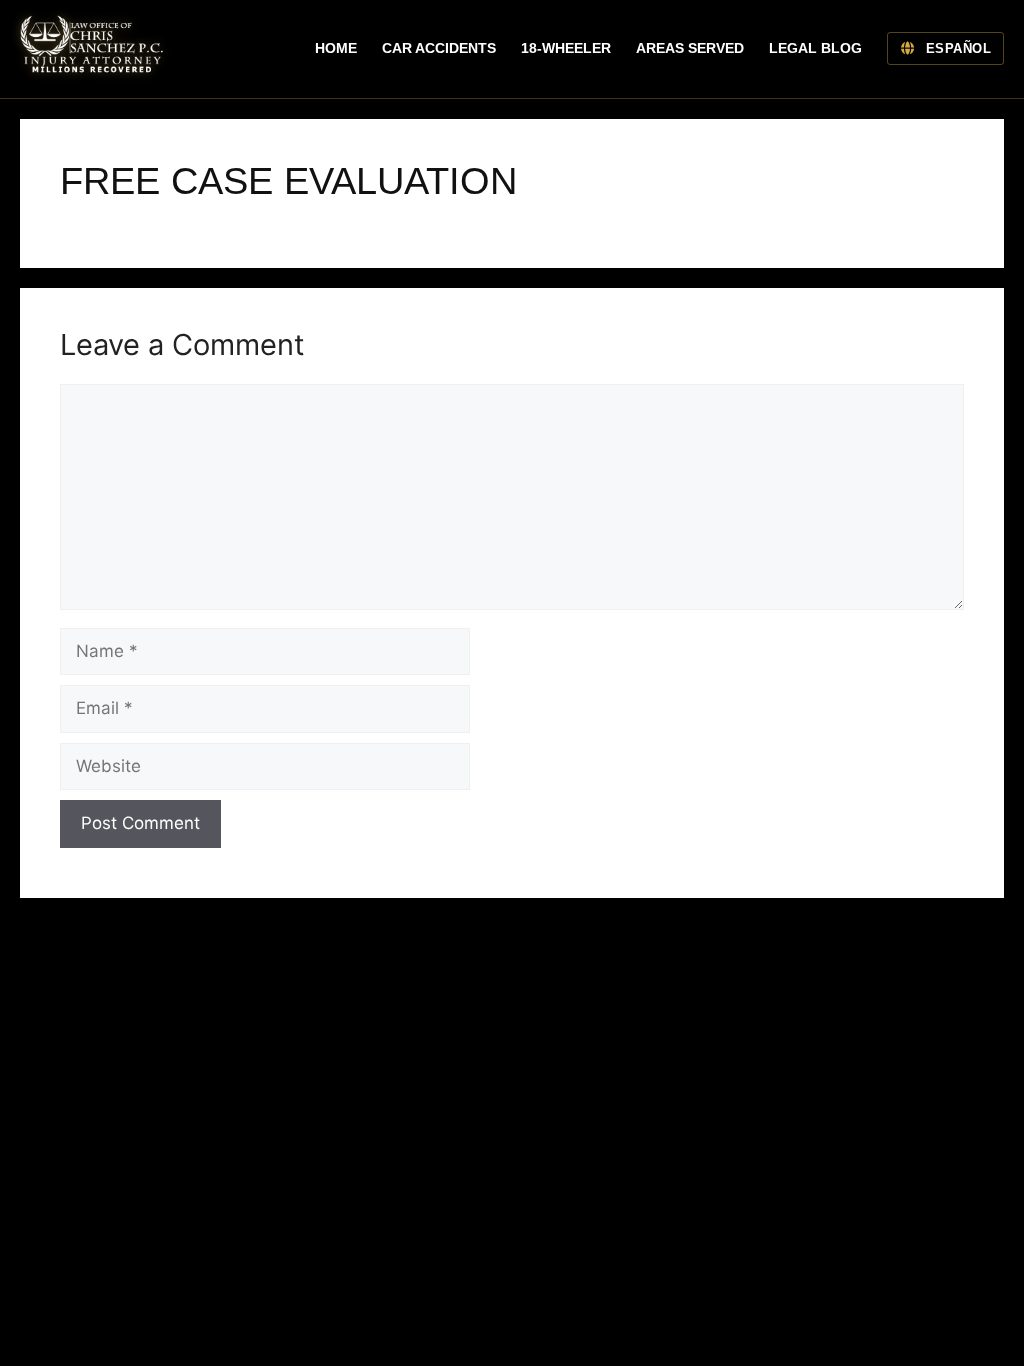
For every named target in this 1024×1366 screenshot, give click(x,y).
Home (336, 48)
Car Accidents (439, 48)
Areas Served (690, 48)
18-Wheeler (566, 48)
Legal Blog (815, 48)
